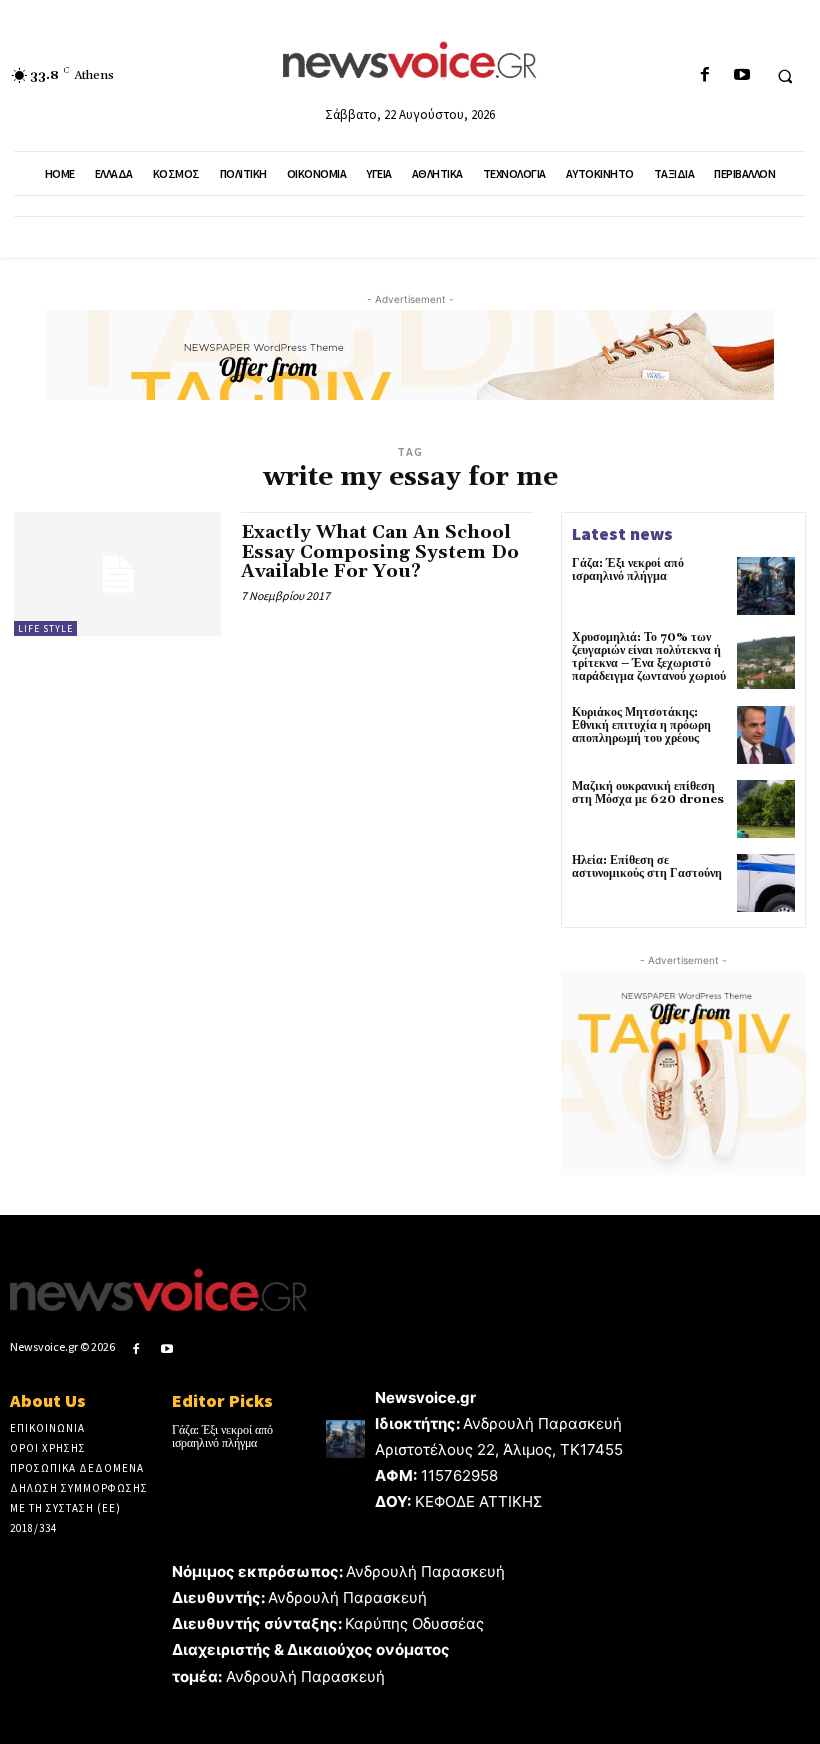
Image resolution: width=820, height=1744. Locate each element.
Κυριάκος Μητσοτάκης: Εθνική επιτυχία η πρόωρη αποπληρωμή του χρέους (641, 725)
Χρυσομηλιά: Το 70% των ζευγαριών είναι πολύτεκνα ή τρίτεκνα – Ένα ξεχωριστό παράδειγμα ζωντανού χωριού (649, 657)
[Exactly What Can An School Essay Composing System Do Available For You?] (117, 574)
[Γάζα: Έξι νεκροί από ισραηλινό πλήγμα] (766, 586)
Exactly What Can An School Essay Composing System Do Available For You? (380, 552)
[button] (785, 76)
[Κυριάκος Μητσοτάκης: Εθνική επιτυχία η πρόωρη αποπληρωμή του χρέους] (766, 735)
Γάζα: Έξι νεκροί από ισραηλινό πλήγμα (628, 570)
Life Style (45, 628)
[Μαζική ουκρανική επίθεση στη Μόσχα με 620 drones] (766, 809)
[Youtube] (741, 75)
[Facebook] (704, 75)
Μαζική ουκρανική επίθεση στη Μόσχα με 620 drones (648, 793)
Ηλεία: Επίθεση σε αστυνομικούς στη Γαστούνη (647, 867)
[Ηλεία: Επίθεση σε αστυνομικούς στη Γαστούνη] (766, 883)
